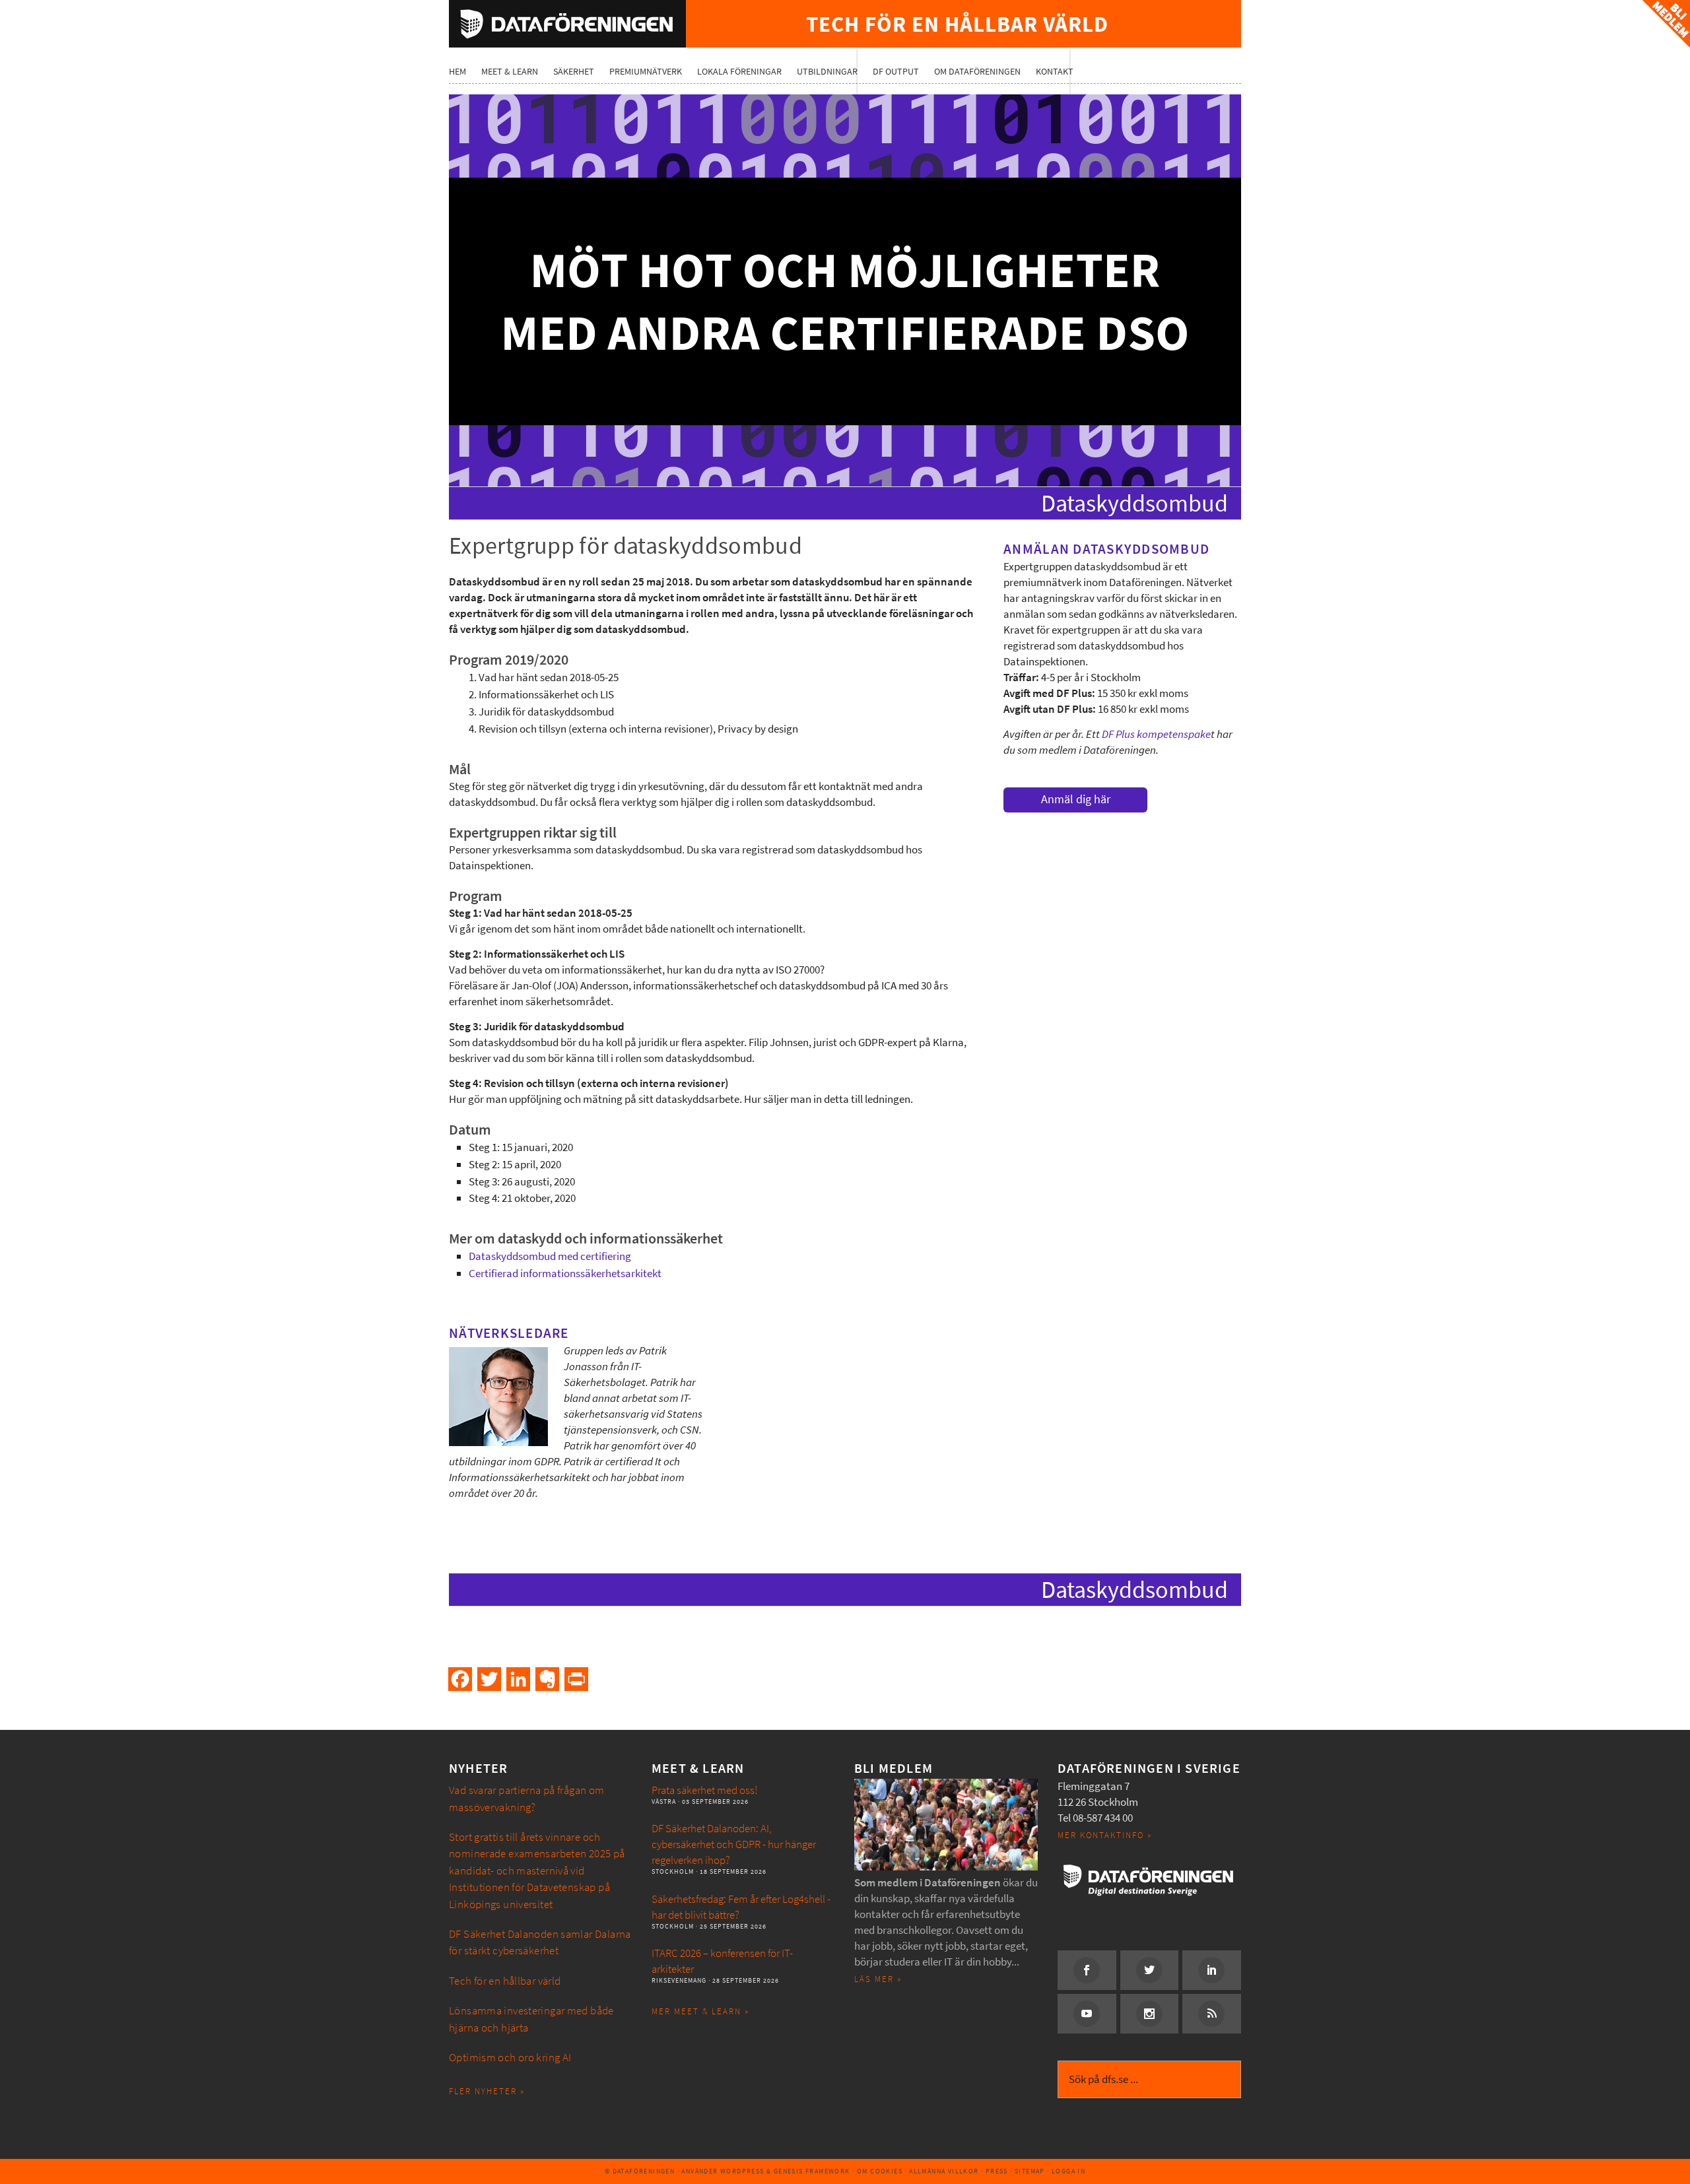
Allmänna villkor (944, 2171)
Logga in (1068, 2171)
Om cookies (880, 2171)
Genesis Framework (812, 2171)
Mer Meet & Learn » (700, 2011)
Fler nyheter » (487, 2091)
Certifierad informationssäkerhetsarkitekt (565, 1274)
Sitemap (1030, 2171)
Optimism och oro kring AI (510, 2058)
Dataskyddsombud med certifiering (550, 1256)
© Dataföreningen (640, 2171)
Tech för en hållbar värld (505, 1981)
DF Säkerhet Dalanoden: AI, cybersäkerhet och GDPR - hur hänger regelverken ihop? (734, 1844)
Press (997, 2171)
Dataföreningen (567, 24)
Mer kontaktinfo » (1105, 1835)
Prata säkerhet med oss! (704, 1790)
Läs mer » (878, 1979)
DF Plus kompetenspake (1156, 734)
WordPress (742, 2171)
